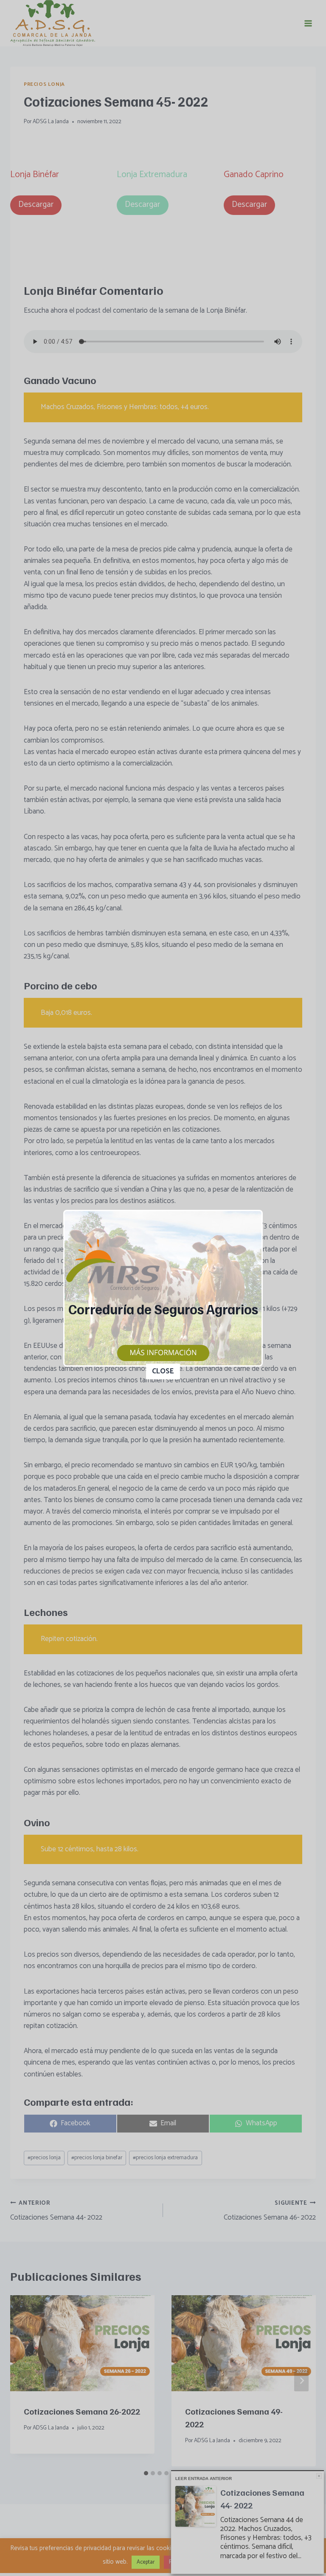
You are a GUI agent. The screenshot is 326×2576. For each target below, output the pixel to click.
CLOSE (163, 1371)
